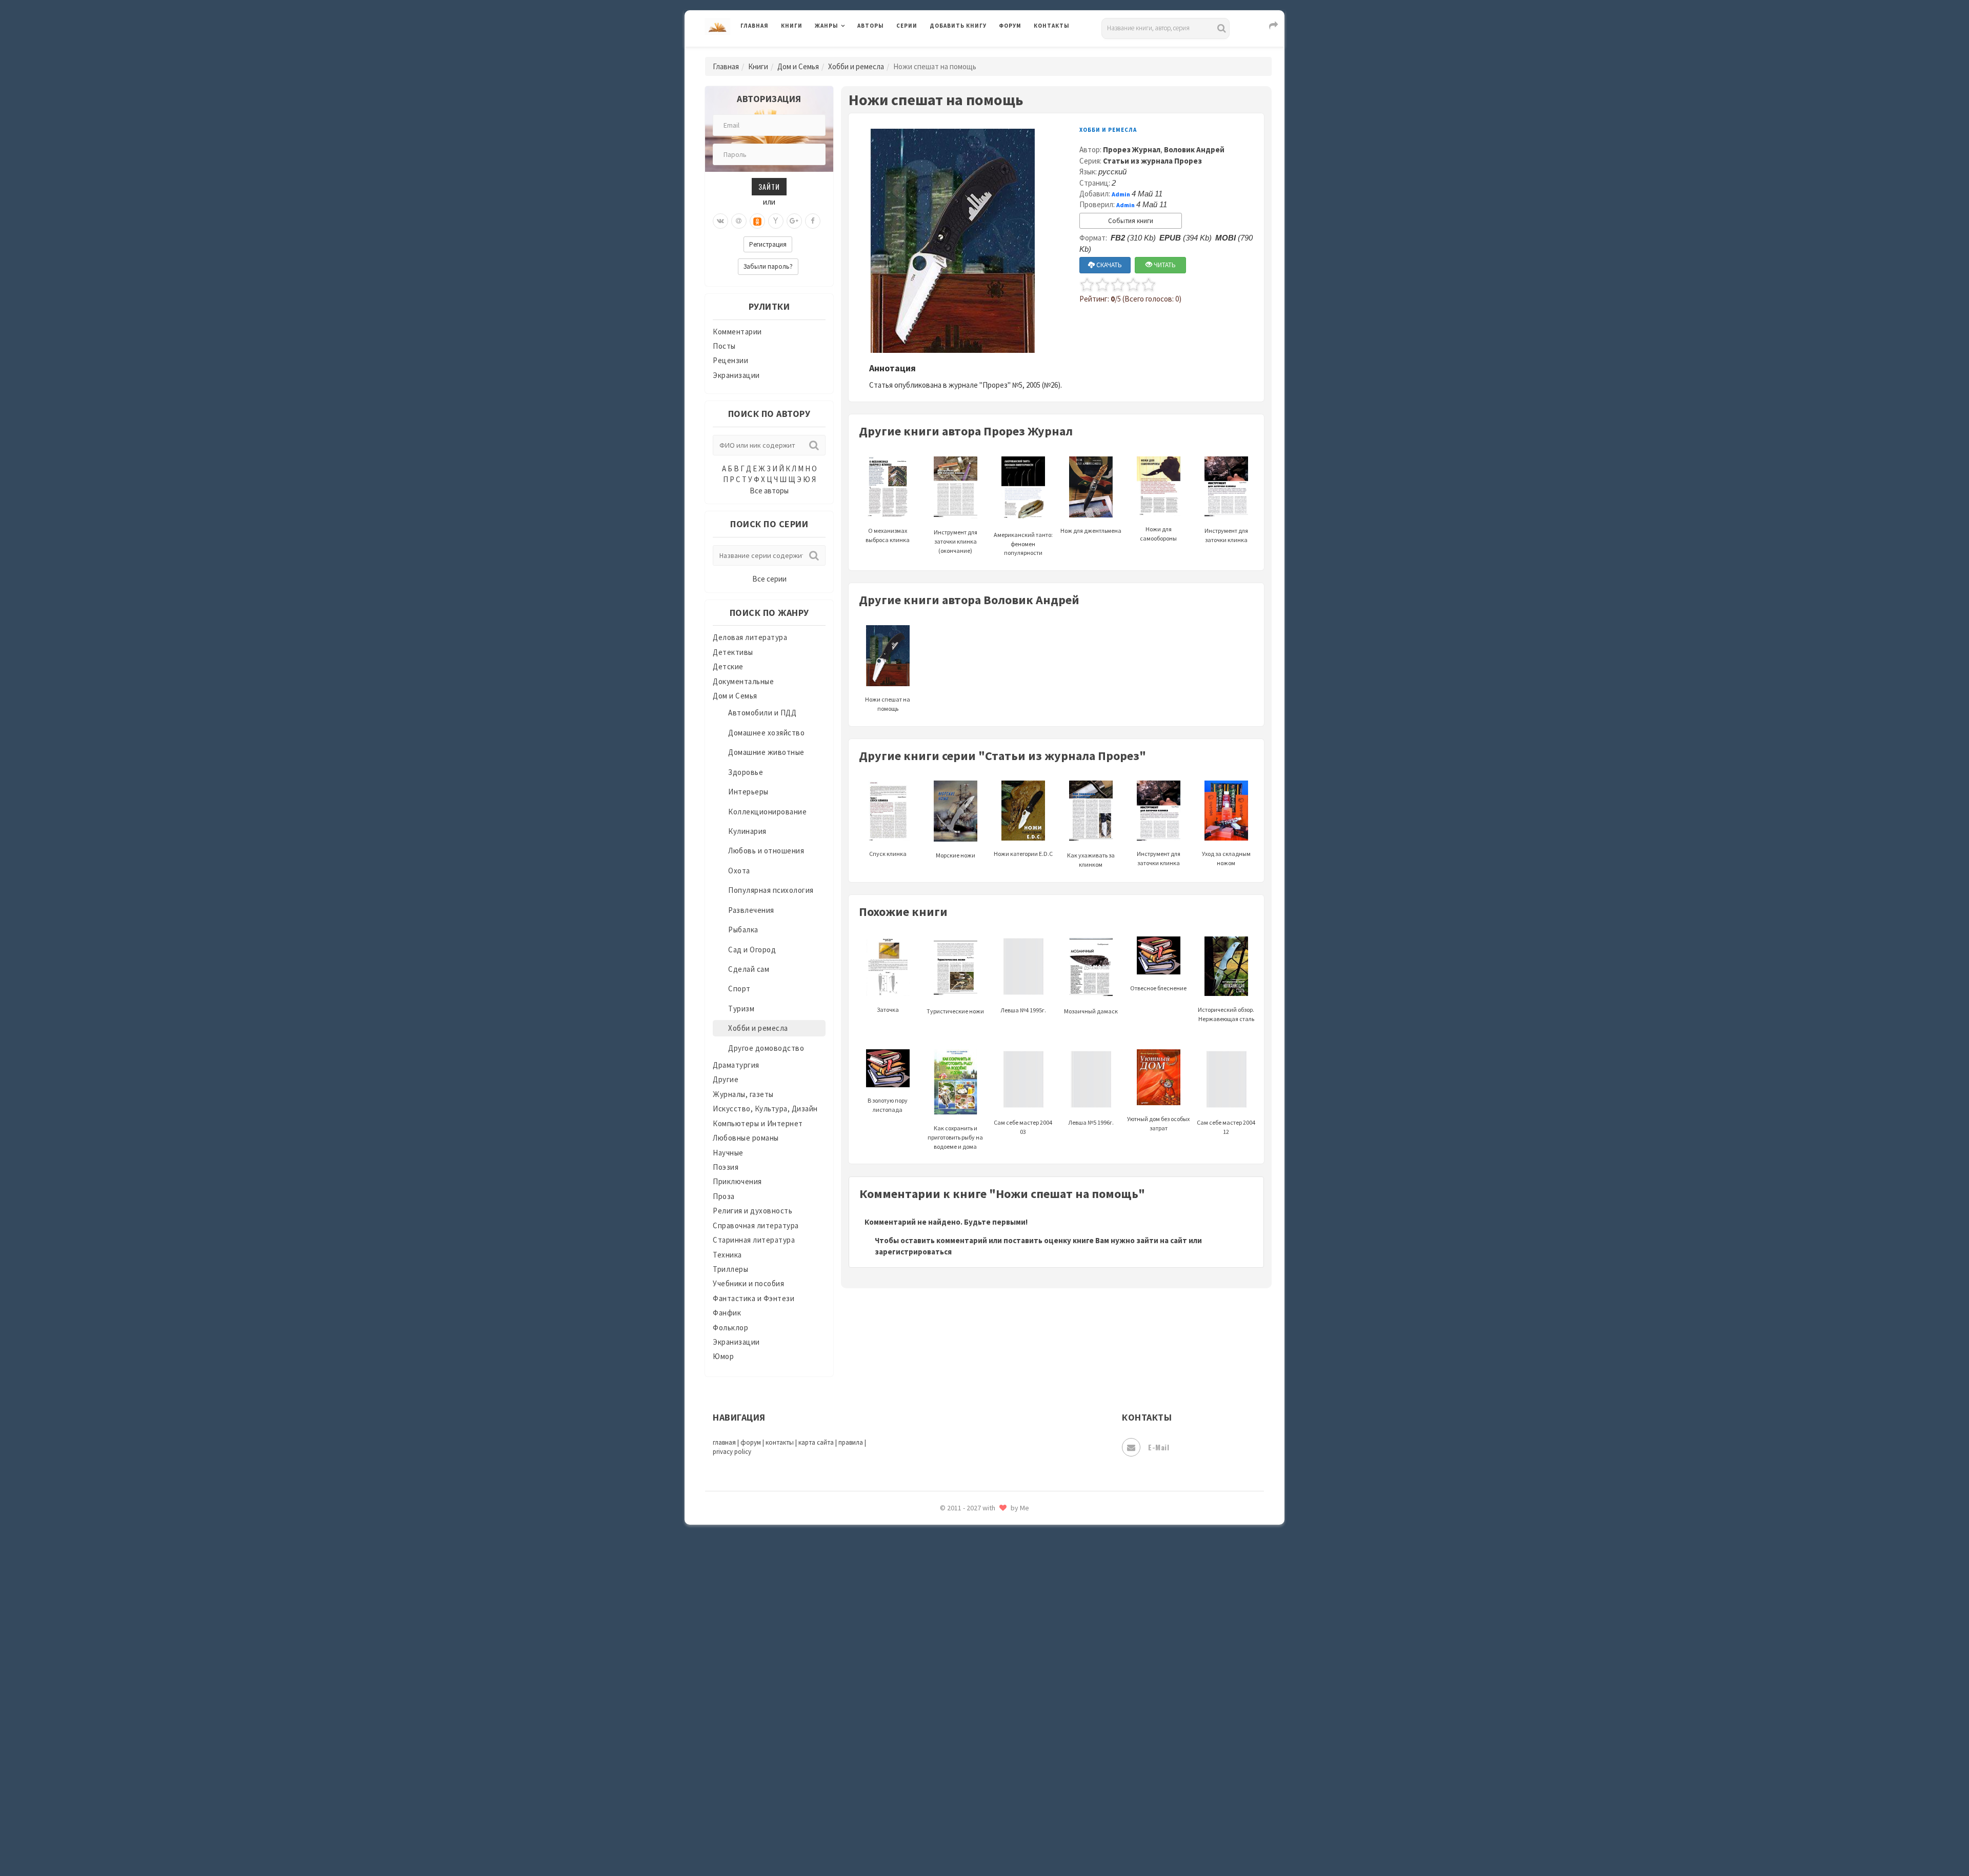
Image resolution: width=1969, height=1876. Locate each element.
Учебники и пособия (748, 1283)
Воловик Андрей (1194, 149)
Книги (792, 26)
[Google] (794, 221)
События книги (1131, 221)
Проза (724, 1196)
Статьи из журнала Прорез (1152, 161)
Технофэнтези (956, 1635)
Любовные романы (746, 1138)
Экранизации (736, 375)
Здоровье (746, 772)
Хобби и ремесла (856, 66)
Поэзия (726, 1167)
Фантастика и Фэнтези (754, 1298)
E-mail (1159, 1447)
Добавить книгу (958, 26)
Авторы (871, 26)
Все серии (769, 579)
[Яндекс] (776, 221)
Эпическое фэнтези (966, 1772)
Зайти (769, 186)
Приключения (737, 1181)
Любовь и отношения (766, 851)
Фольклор (730, 1328)
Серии (907, 26)
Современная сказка (967, 1543)
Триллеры (730, 1269)
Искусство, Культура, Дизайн (765, 1109)
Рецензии (730, 360)
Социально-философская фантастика (998, 1566)
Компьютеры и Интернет (758, 1123)
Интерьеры (748, 792)
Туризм (741, 1009)
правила (851, 1442)
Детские (728, 666)
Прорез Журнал (1132, 149)
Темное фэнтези (960, 1612)
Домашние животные (766, 752)
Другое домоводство (766, 1048)
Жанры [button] (827, 26)
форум (751, 1442)
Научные (728, 1153)
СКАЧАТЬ (1108, 265)
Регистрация (768, 244)
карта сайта (816, 1442)
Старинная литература (754, 1240)
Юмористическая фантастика (984, 1841)
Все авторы (769, 491)
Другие (726, 1079)
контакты (780, 1442)
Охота (739, 871)
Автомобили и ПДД (762, 713)
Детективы (733, 652)
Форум (1010, 26)
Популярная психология (771, 890)
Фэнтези (946, 1704)
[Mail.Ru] (739, 221)
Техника (727, 1255)
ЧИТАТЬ (1164, 265)
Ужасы (942, 1658)
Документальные (743, 681)
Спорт (739, 989)
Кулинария (747, 831)
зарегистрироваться (913, 1252)
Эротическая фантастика (976, 1795)
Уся (937, 1681)
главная (724, 1442)
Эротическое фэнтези (970, 1818)
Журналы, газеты (743, 1094)
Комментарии (737, 332)
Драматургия (736, 1065)
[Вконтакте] (720, 221)
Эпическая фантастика (972, 1749)
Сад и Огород (752, 950)
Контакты (1052, 26)
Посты (724, 346)
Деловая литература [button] (851, 52)
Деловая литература (966, 52)
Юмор (723, 1356)
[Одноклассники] (757, 221)
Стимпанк (948, 1589)
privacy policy (732, 1452)
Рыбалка (743, 930)
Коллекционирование (767, 812)
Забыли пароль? (768, 266)
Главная (755, 26)
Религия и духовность (752, 1211)
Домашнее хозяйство (766, 733)
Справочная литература (756, 1225)
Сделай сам (749, 969)
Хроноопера (951, 1726)
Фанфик (727, 1313)
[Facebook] (813, 221)
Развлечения (751, 910)
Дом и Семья (798, 66)
